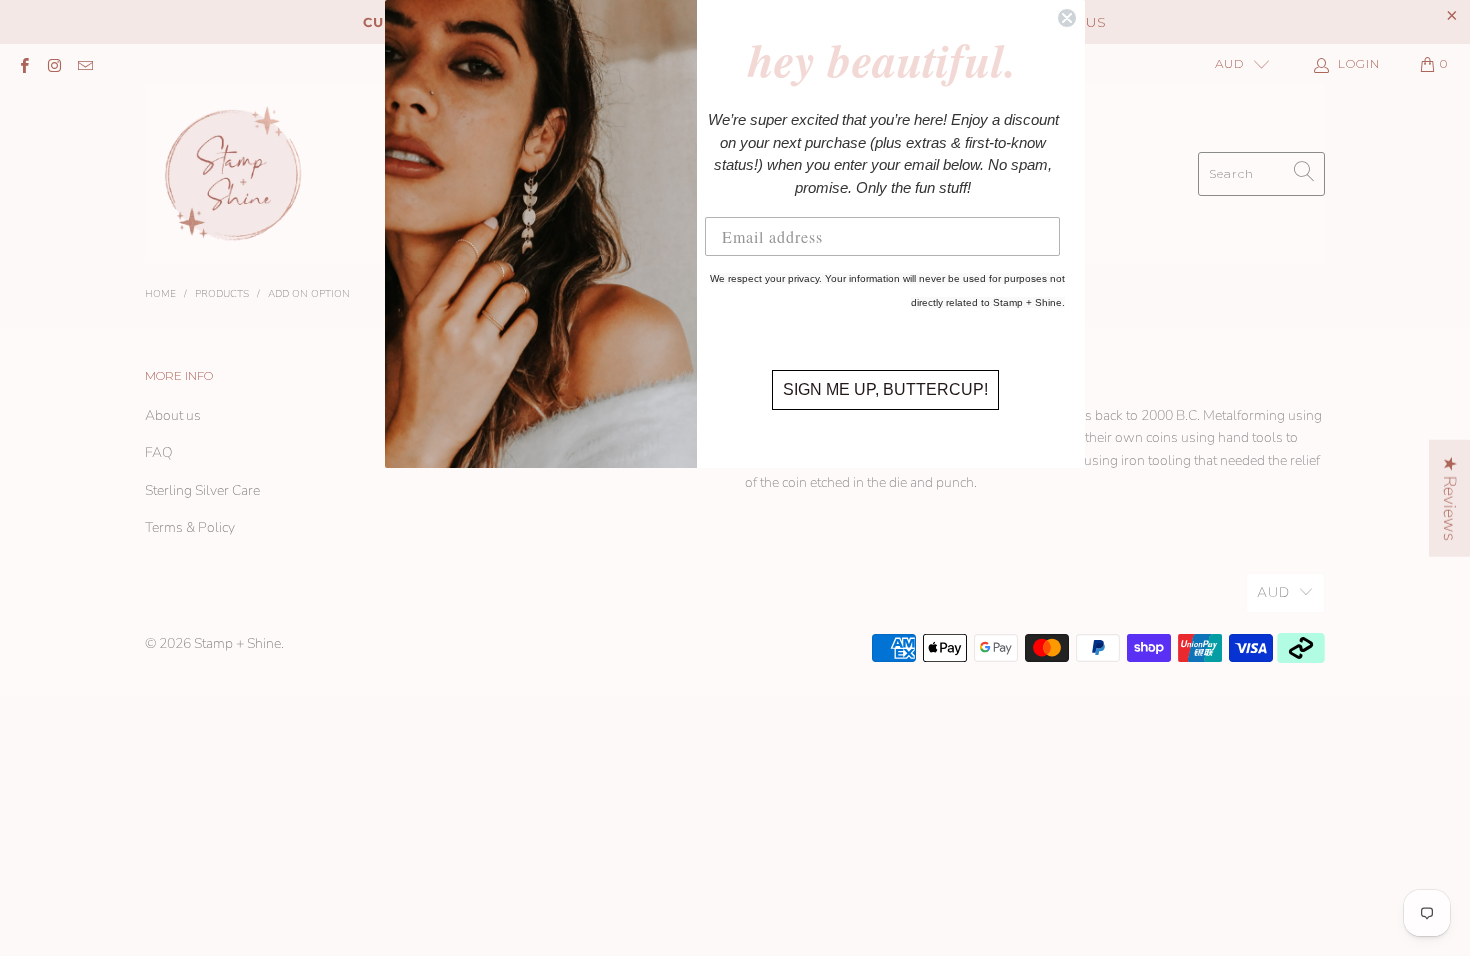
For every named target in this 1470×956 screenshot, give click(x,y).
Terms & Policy (190, 527)
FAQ (159, 452)
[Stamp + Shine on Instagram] (53, 64)
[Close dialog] (1067, 18)
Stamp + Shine (237, 643)
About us (173, 415)
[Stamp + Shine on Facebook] (23, 64)
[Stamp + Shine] (233, 173)
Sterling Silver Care (202, 490)
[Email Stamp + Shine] (84, 64)
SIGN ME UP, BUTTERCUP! (885, 389)
